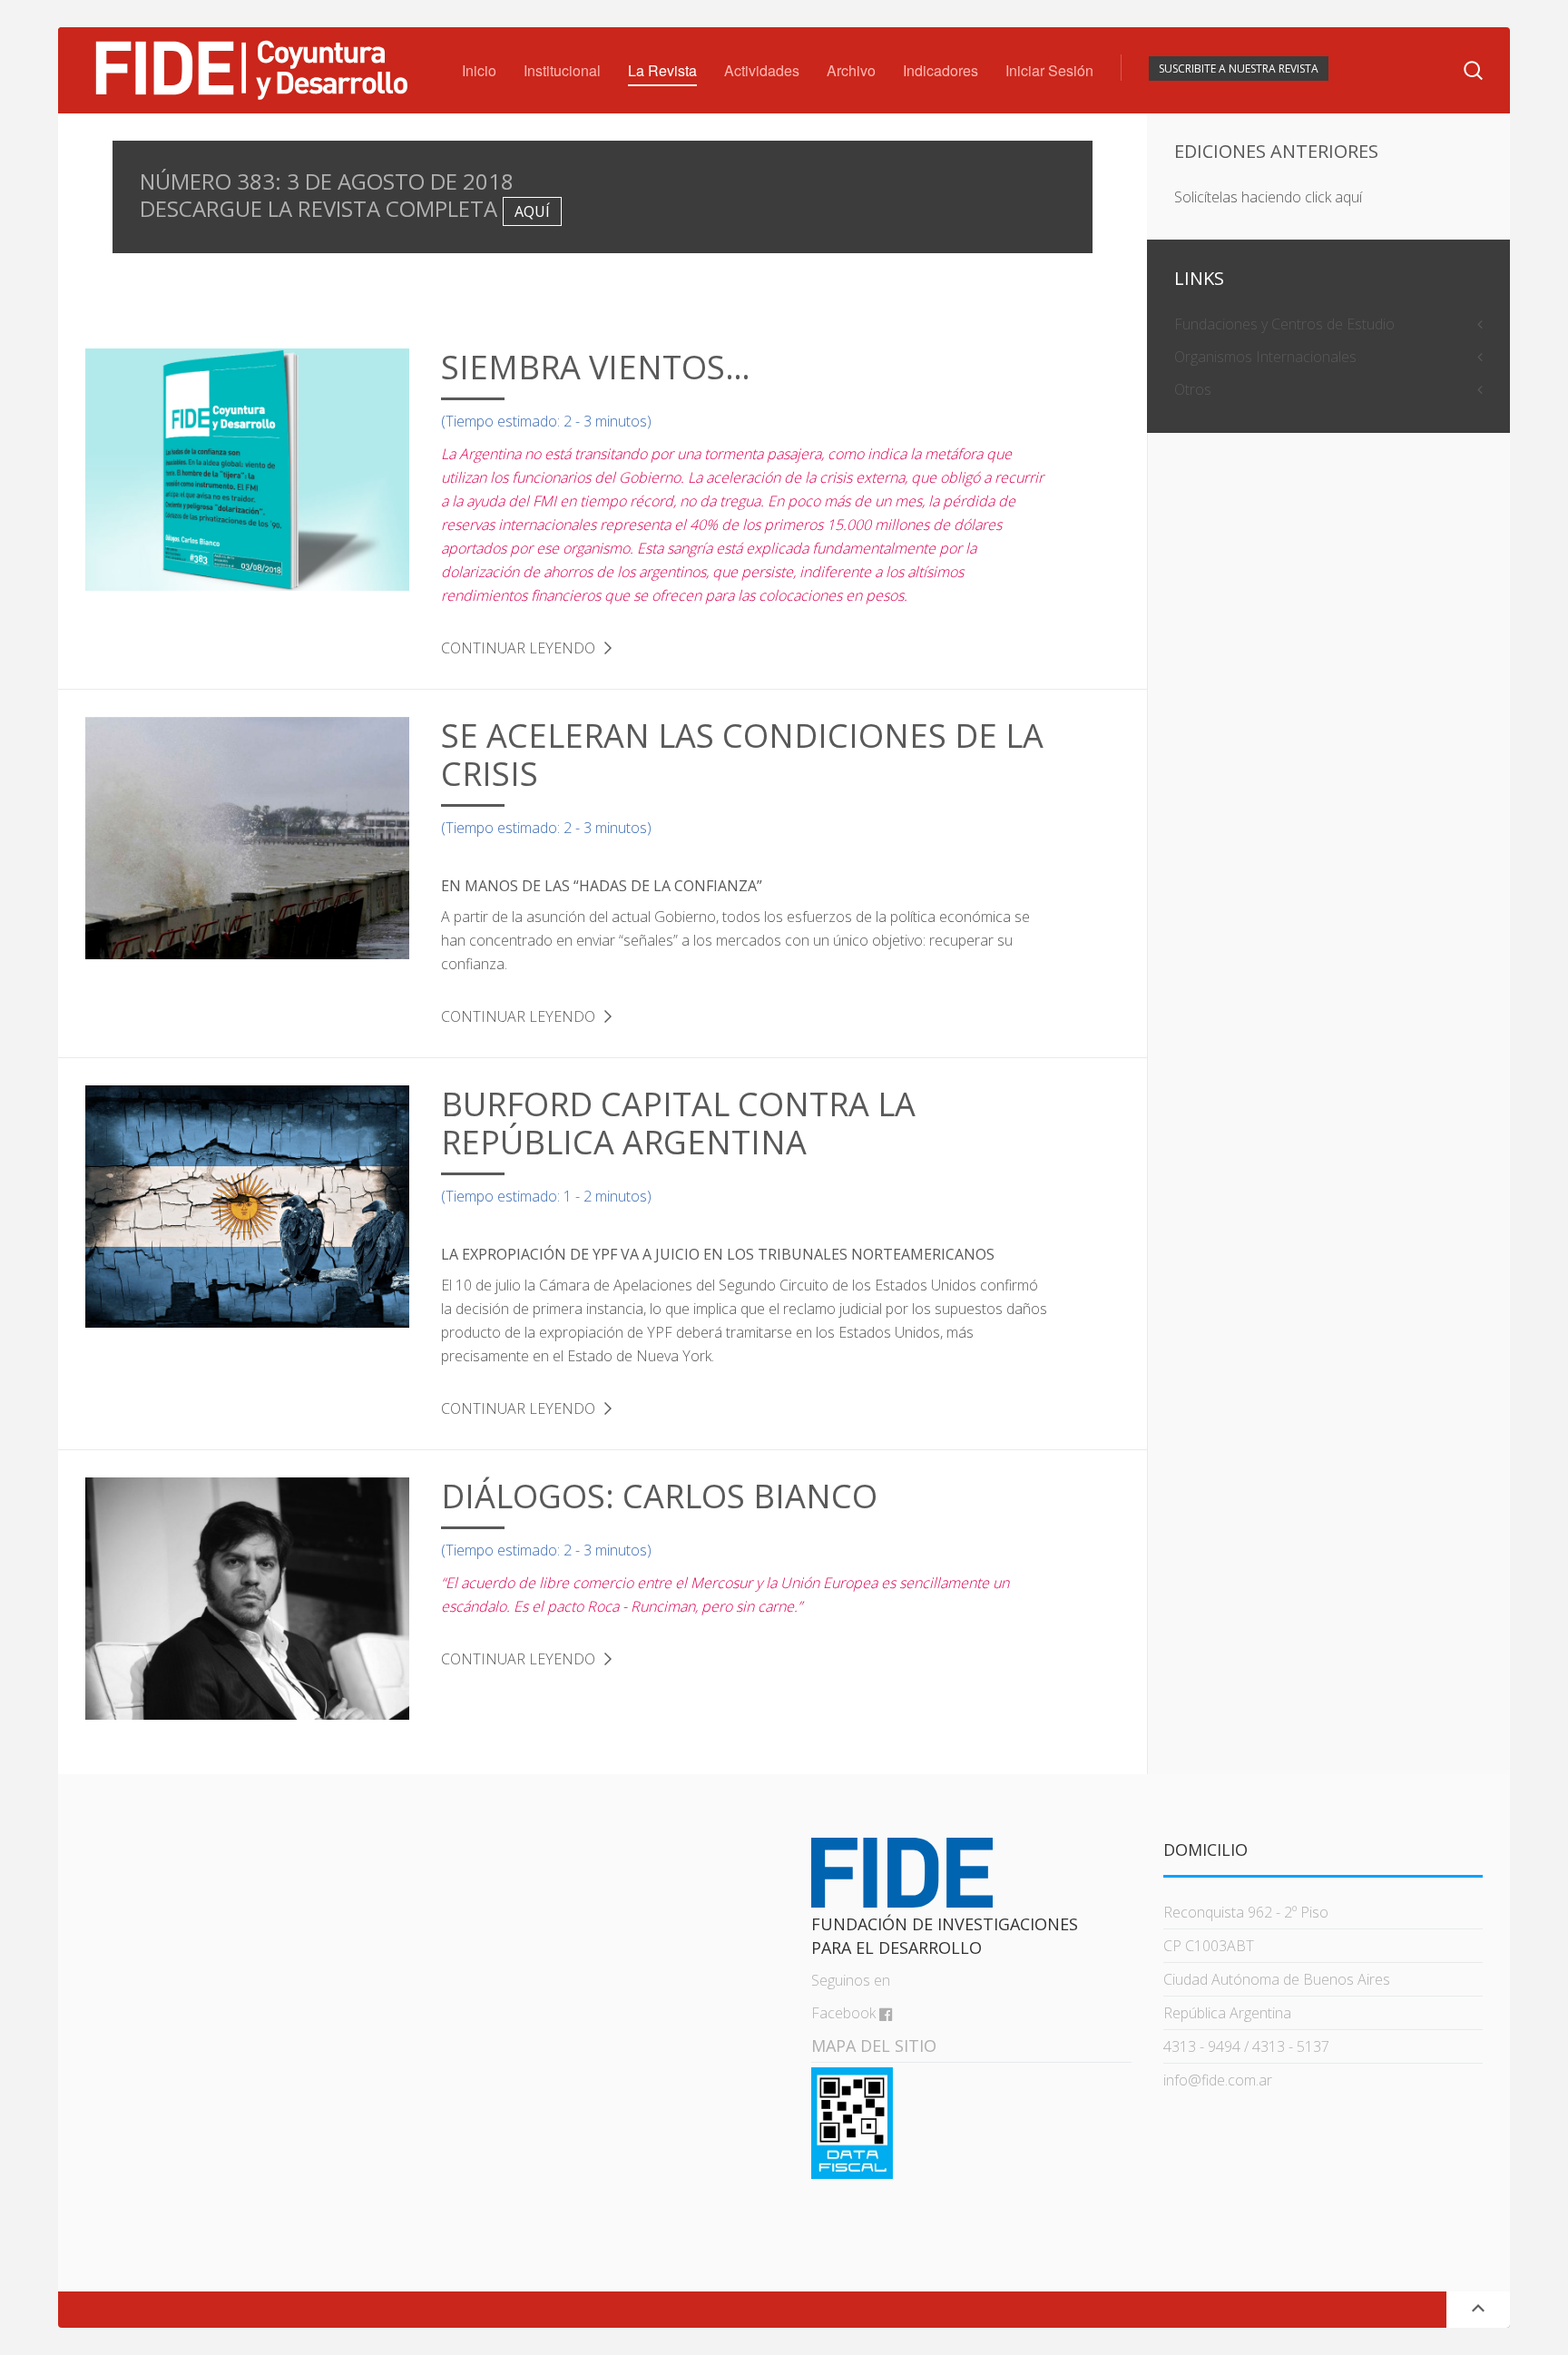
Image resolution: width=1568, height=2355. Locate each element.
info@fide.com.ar (1218, 2080)
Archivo (851, 70)
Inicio (479, 70)
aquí (532, 211)
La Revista (662, 70)
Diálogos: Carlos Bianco (659, 1496)
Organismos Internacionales (1265, 357)
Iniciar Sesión (1049, 70)
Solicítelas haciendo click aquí (1268, 197)
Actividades (762, 70)
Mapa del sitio (874, 2046)
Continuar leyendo (518, 648)
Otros (1193, 389)
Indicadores (941, 70)
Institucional (562, 70)
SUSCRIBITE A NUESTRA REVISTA (1239, 69)
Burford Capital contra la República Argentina (678, 1123)
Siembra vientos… (596, 367)
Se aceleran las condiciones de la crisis (742, 755)
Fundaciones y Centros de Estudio (1284, 324)
